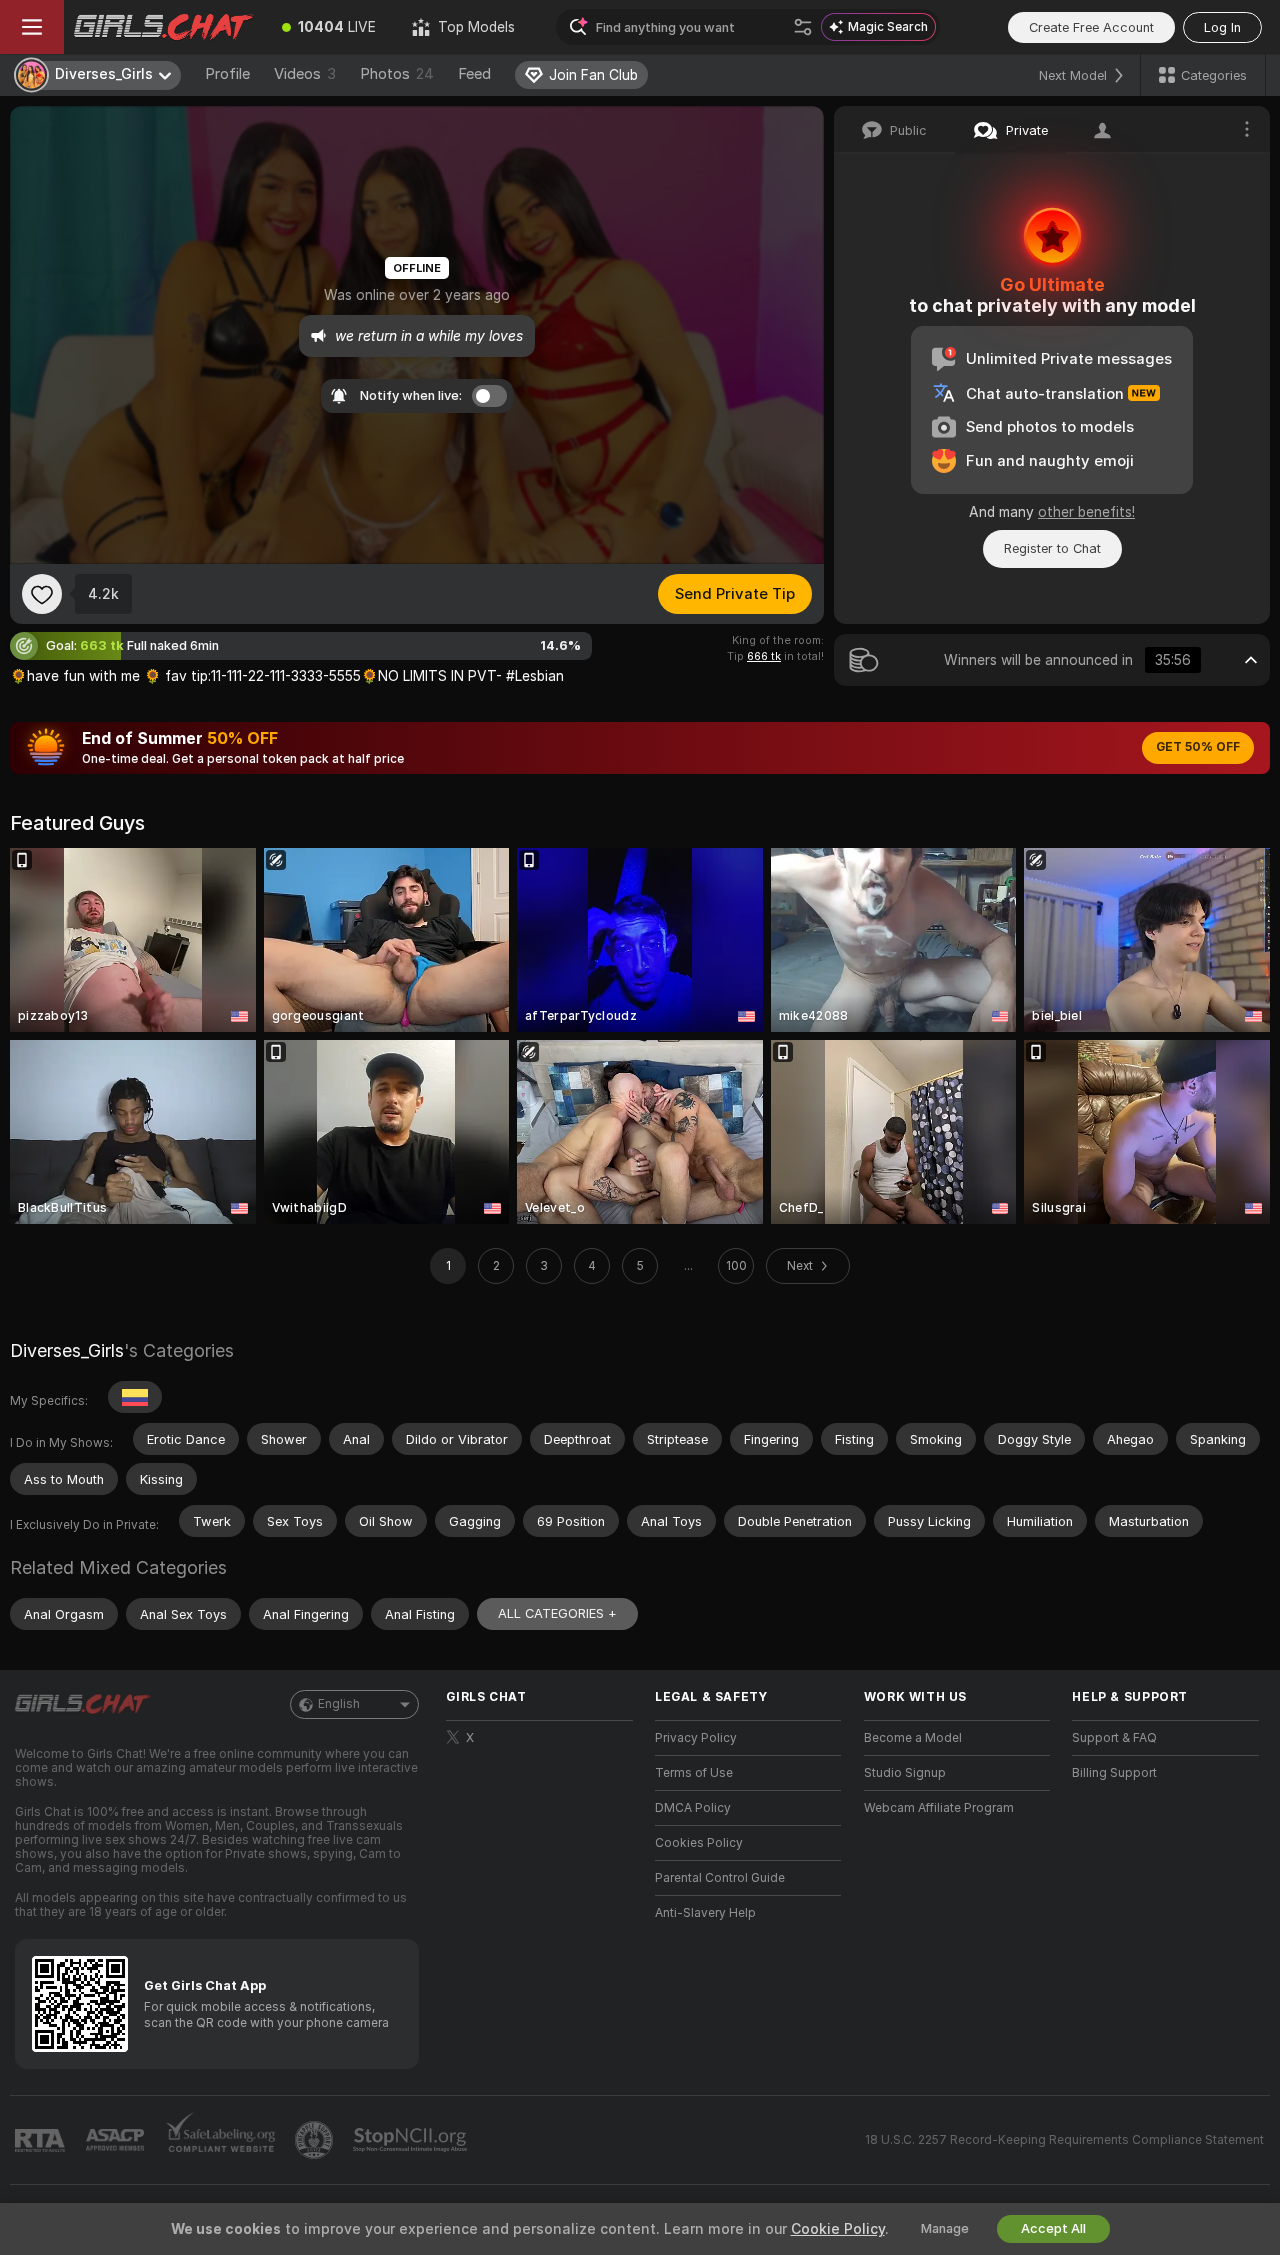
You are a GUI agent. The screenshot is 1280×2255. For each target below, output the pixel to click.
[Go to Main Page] (164, 27)
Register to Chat (1052, 548)
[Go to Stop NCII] (412, 2140)
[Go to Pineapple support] (316, 2140)
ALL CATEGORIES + (557, 1613)
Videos (305, 74)
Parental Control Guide (720, 1878)
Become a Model (913, 1738)
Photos (397, 74)
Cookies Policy (699, 1843)
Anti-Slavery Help (705, 1913)
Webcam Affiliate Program (939, 1808)
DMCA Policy (693, 1808)
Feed (474, 74)
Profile (227, 74)
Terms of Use (694, 1773)
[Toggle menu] (32, 27)
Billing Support (1114, 1773)
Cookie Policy (838, 2229)
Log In (1222, 27)
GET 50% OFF (1198, 747)
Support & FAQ (1114, 1738)
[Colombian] (135, 1397)
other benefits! (1086, 512)
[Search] (803, 27)
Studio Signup (905, 1773)
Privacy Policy (696, 1738)
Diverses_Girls (67, 1350)
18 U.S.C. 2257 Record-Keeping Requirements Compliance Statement (1064, 2140)
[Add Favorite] (42, 594)
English (339, 1704)
